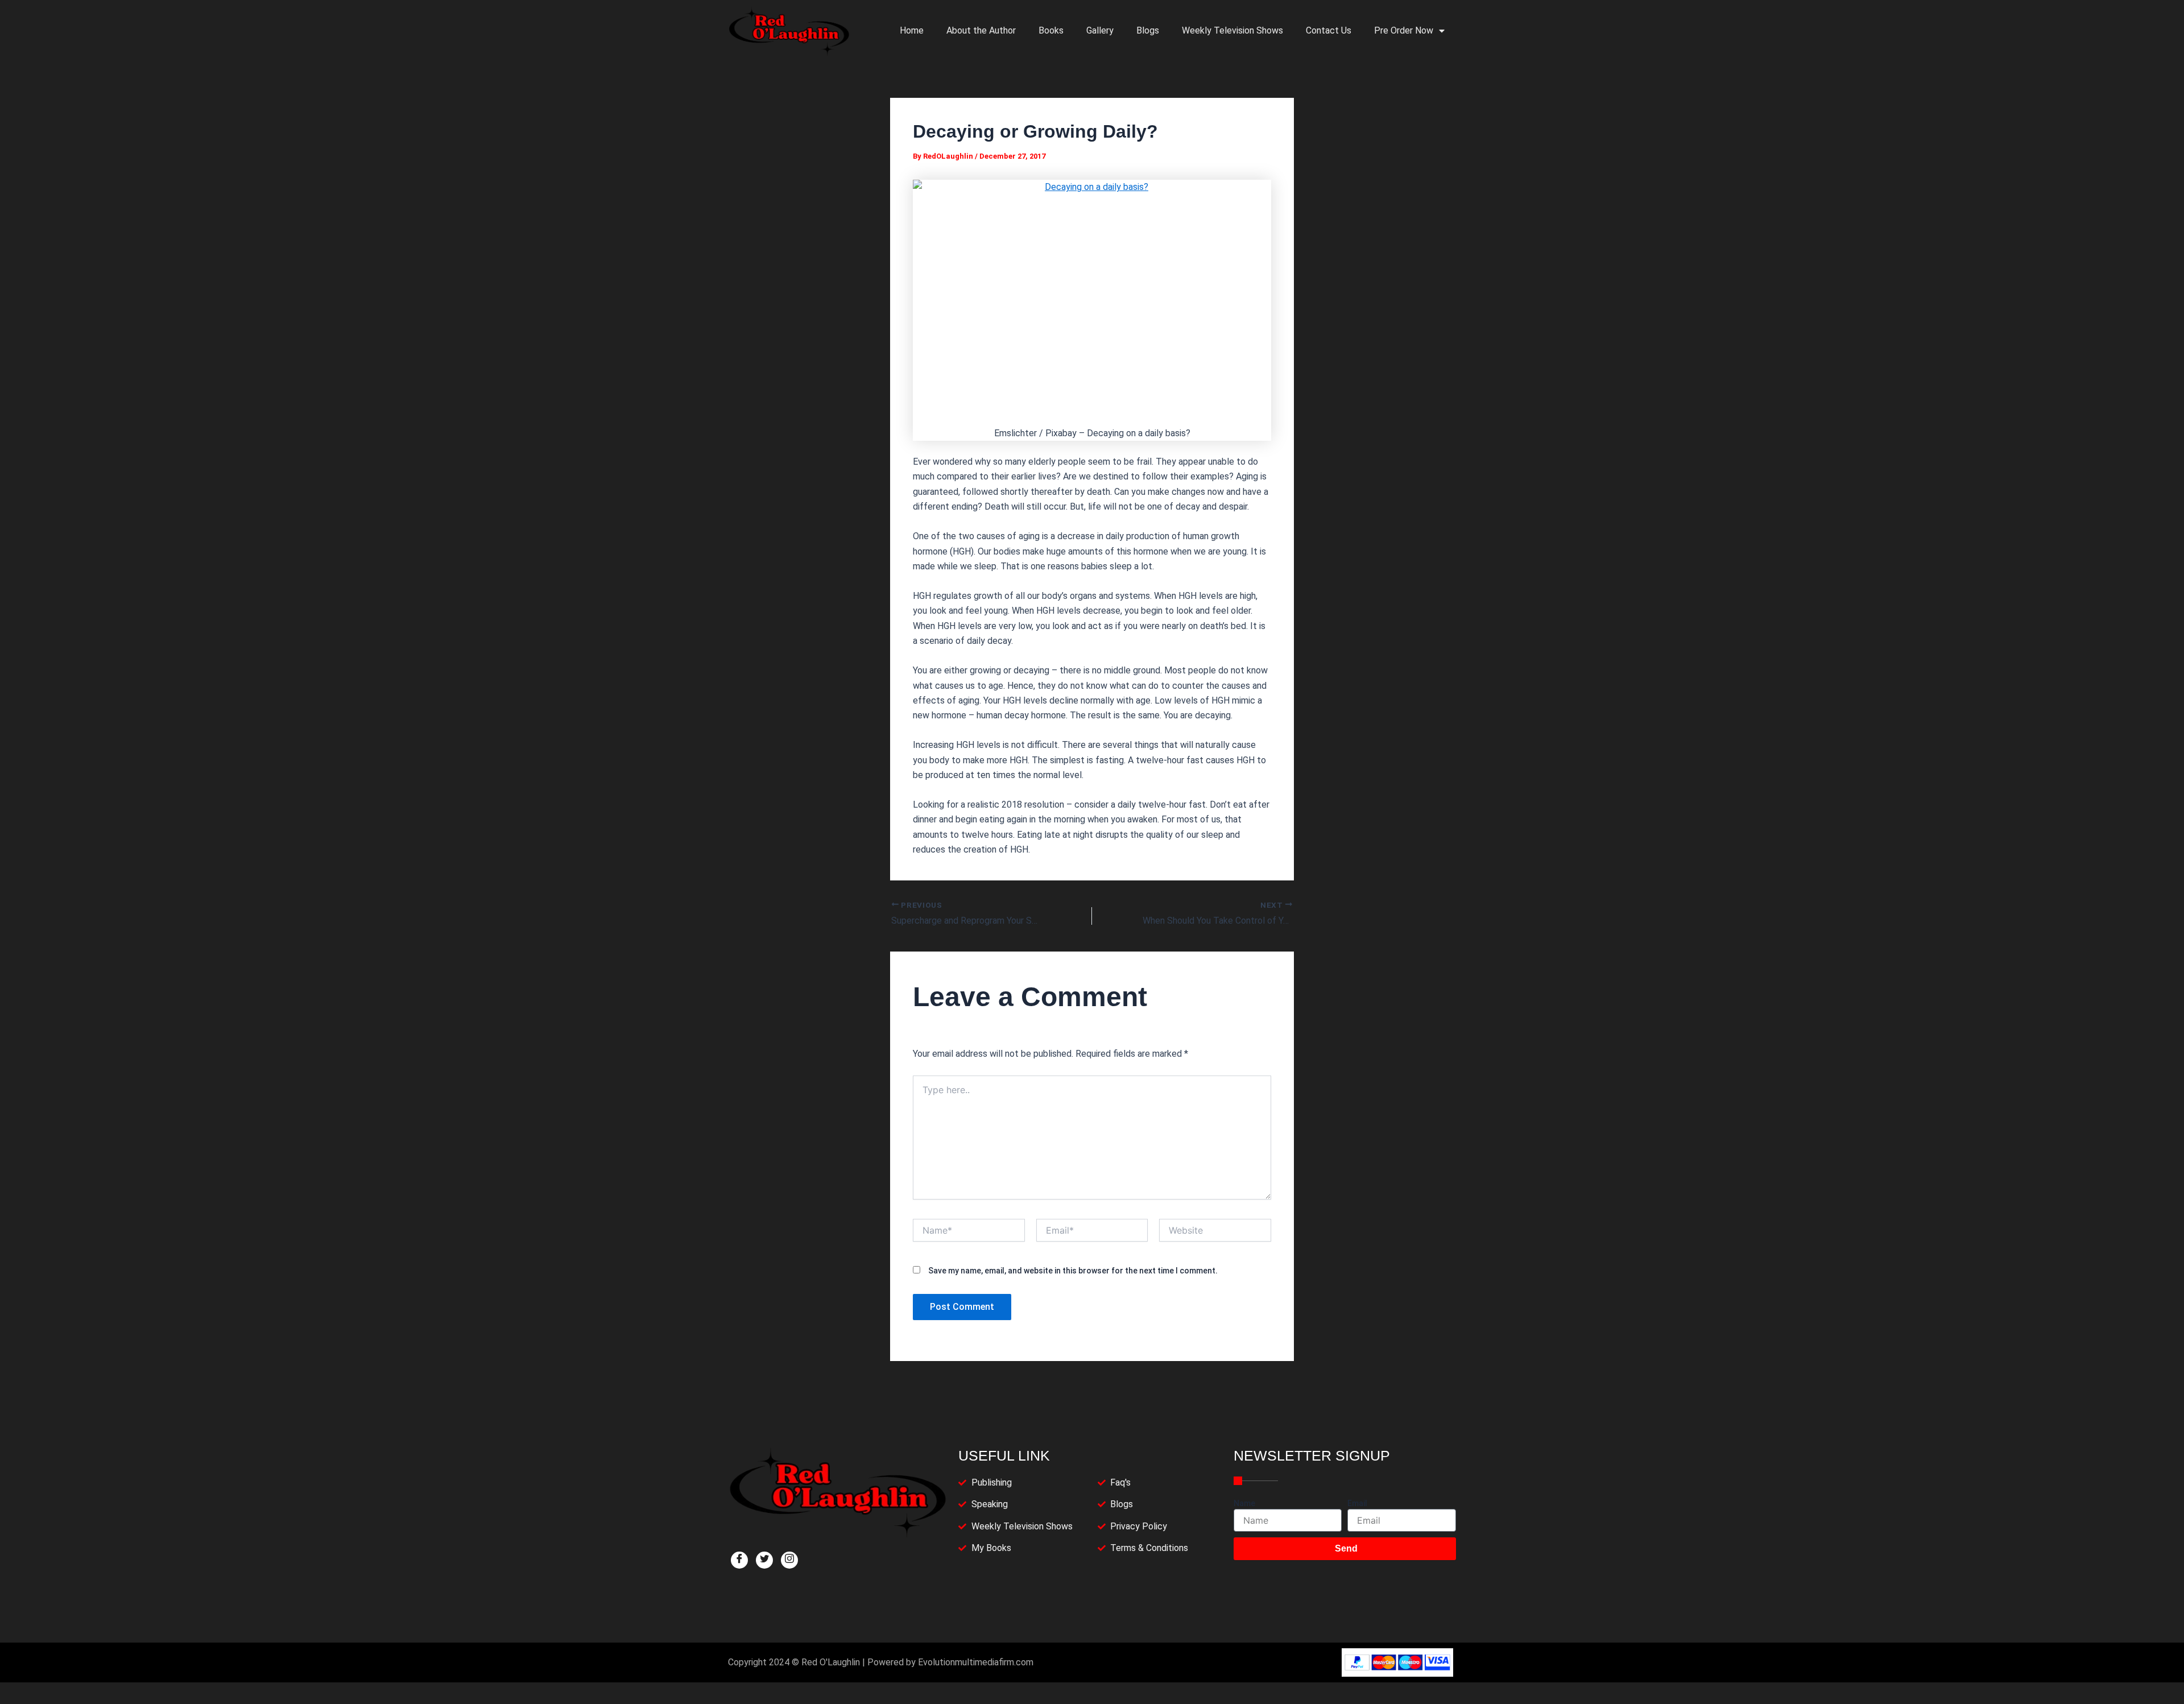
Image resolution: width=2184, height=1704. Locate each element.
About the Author (981, 30)
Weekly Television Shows (1232, 30)
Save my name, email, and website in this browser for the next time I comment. (1073, 1271)
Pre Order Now (1404, 30)
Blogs (1148, 30)
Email (1357, 1503)
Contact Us (1329, 30)
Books (1051, 30)
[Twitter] (764, 1560)
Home (912, 30)
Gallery (1100, 30)
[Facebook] (739, 1560)
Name (1244, 1503)
